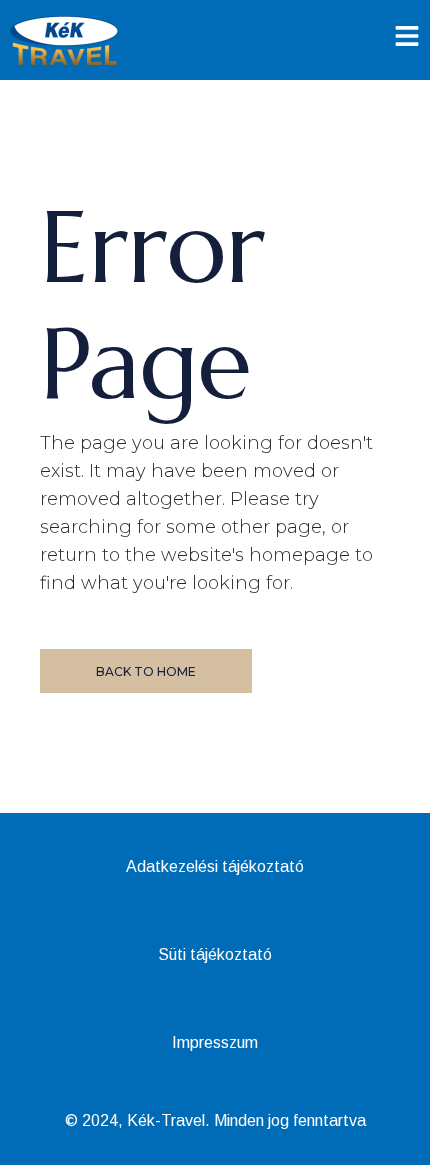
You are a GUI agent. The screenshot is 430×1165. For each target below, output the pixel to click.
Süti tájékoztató (215, 954)
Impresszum (215, 1042)
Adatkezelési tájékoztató (215, 866)
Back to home (146, 671)
